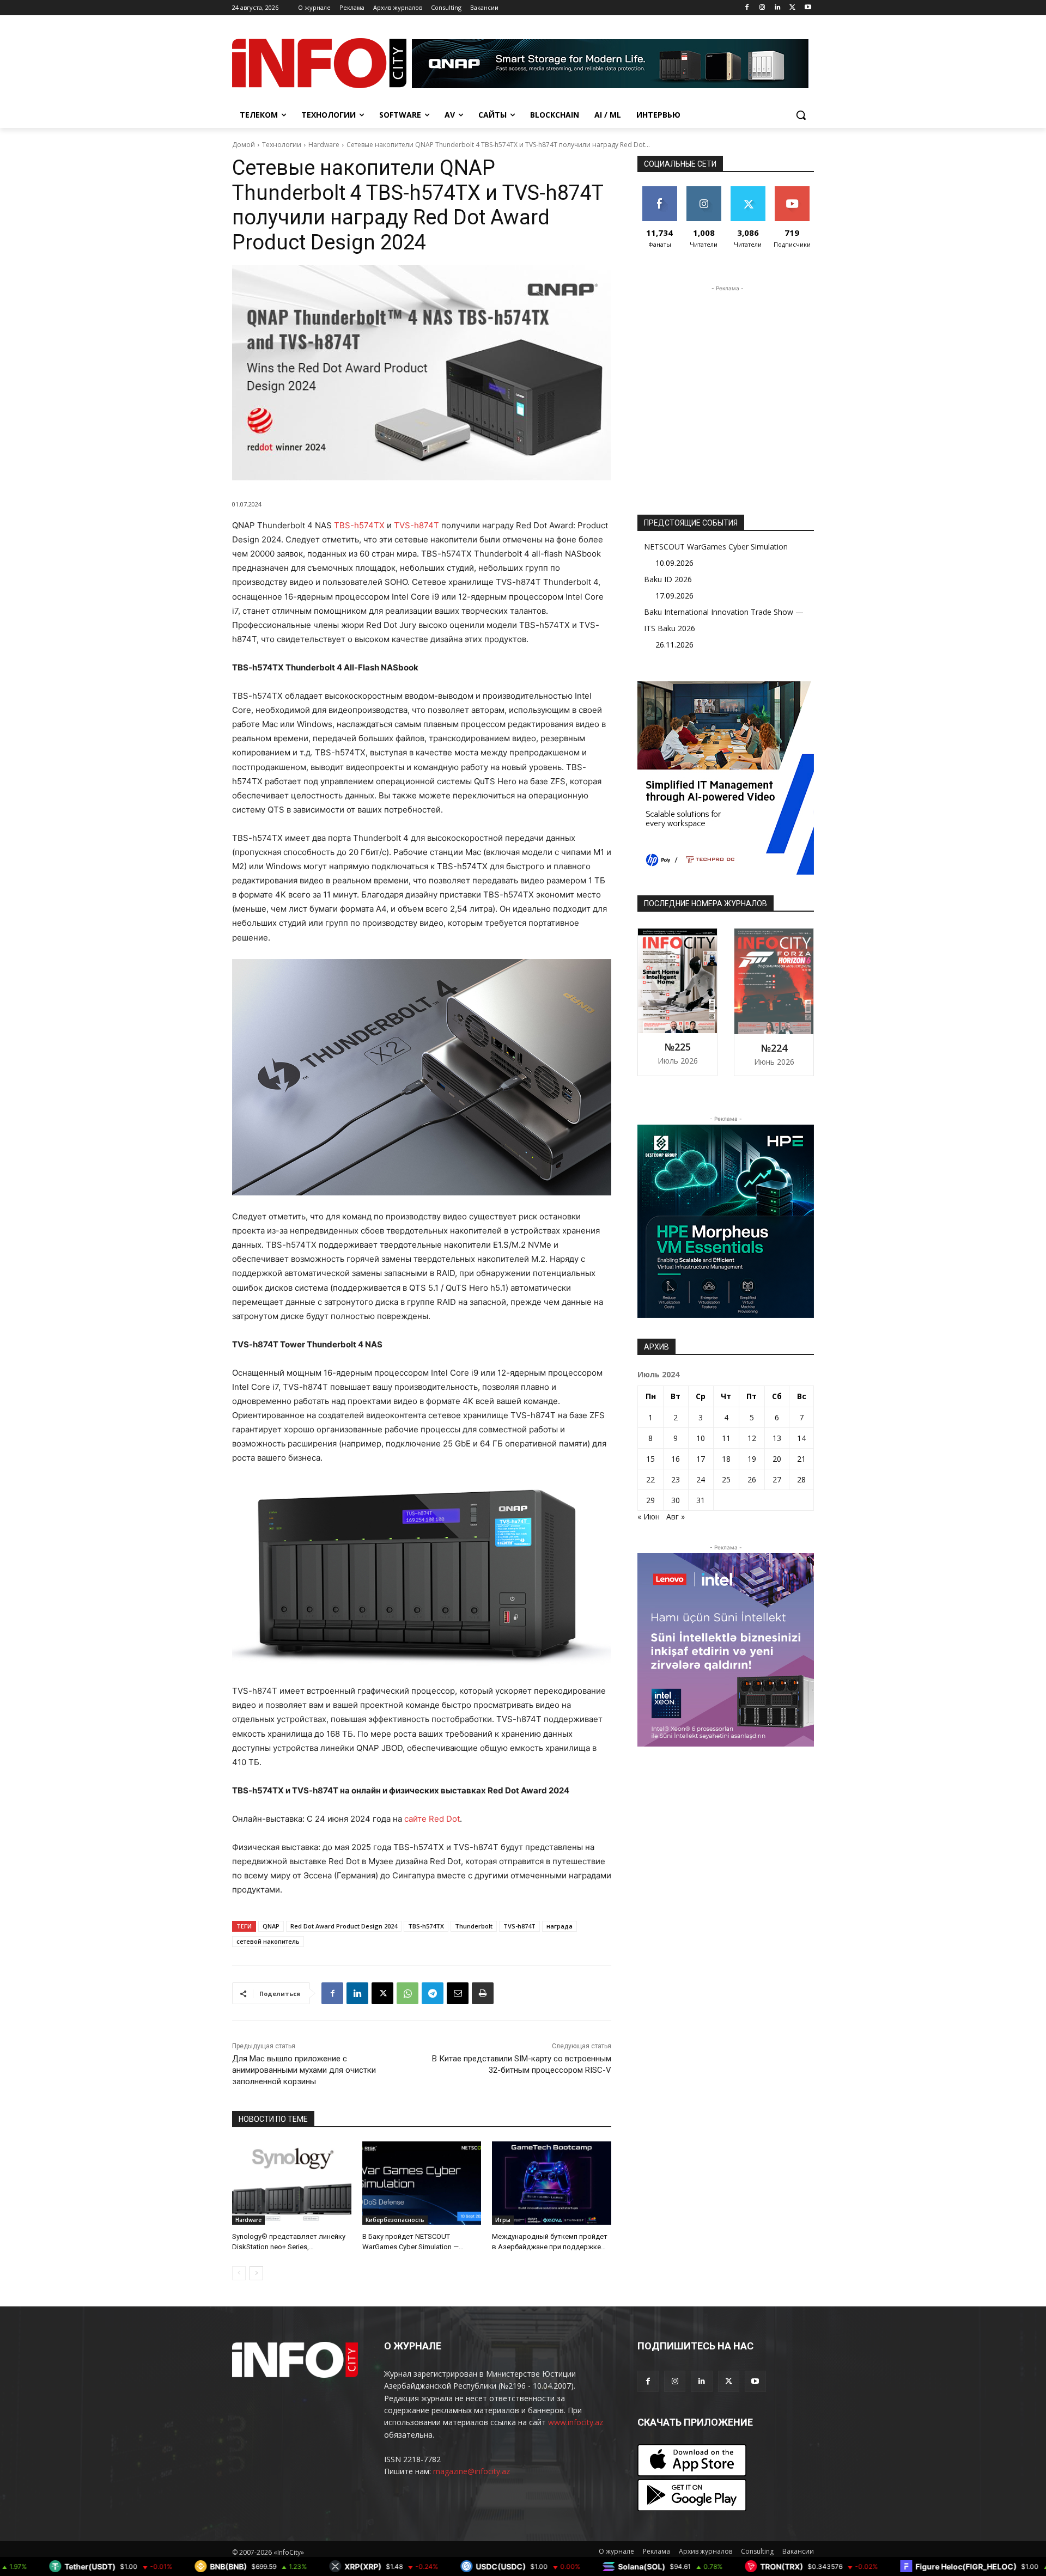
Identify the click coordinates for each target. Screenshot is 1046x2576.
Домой (244, 145)
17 (701, 1459)
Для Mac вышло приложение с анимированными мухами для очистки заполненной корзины (304, 2070)
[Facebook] (747, 8)
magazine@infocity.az (472, 2471)
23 (676, 1479)
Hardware (324, 145)
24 (701, 1479)
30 (676, 1500)
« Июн (649, 1516)
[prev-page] (239, 2273)
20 (777, 1459)
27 (777, 1479)
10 (701, 1438)
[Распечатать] (483, 1993)
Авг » (676, 1516)
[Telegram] (433, 1993)
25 (726, 1479)
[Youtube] (808, 8)
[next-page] (256, 2273)
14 (801, 1438)
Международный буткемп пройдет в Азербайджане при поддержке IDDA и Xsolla (550, 2246)
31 (701, 1500)
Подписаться (794, 190)
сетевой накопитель (268, 1941)
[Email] (458, 1993)
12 (752, 1438)
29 (650, 1500)
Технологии (282, 145)
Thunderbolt (474, 1926)
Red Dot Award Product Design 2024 (344, 1926)
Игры (503, 2220)
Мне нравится (659, 194)
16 (676, 1459)
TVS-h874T (416, 525)
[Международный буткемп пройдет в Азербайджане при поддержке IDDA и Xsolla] (552, 2183)
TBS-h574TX (359, 525)
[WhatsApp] (408, 1993)
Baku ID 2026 (668, 579)
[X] (792, 8)
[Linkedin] (778, 8)
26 (752, 1479)
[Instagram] (762, 8)
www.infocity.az (576, 2422)
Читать (704, 190)
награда (560, 1926)
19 (752, 1459)
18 (726, 1459)
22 (650, 1479)
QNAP (271, 1926)
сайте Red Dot (432, 1819)
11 (726, 1438)
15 (650, 1459)
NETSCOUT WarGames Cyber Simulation (716, 547)
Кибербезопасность (395, 2220)
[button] (801, 115)
